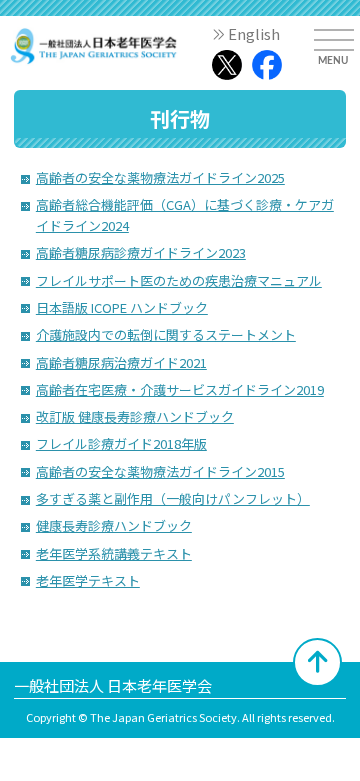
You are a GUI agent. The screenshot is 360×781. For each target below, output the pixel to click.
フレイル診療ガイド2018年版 (121, 443)
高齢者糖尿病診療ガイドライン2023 (141, 252)
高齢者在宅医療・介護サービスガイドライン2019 (180, 389)
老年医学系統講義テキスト (114, 553)
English (254, 33)
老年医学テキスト (88, 580)
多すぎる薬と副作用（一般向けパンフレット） (173, 498)
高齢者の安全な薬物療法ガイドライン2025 (160, 177)
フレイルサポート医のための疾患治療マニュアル (179, 280)
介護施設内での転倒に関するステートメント (166, 334)
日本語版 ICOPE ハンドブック (122, 307)
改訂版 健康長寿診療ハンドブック (135, 416)
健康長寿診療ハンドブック (114, 525)
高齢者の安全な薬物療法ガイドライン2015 (160, 471)
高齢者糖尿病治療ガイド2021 (121, 362)
